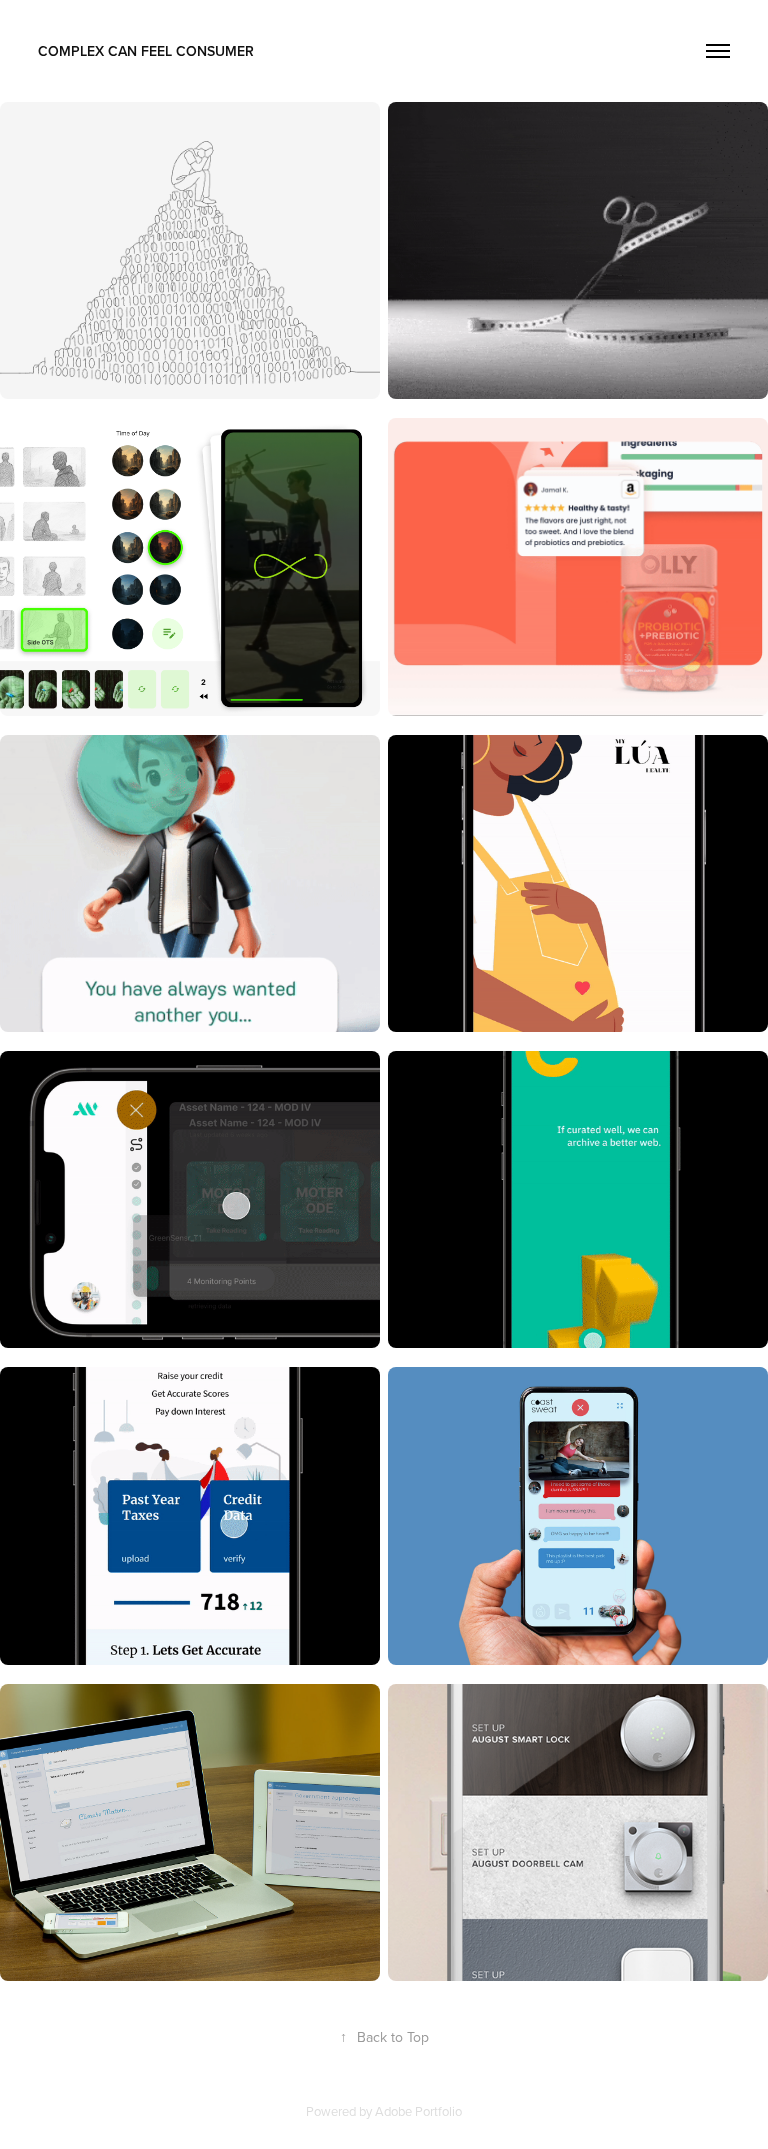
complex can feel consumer (146, 51)
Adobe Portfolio (418, 2111)
